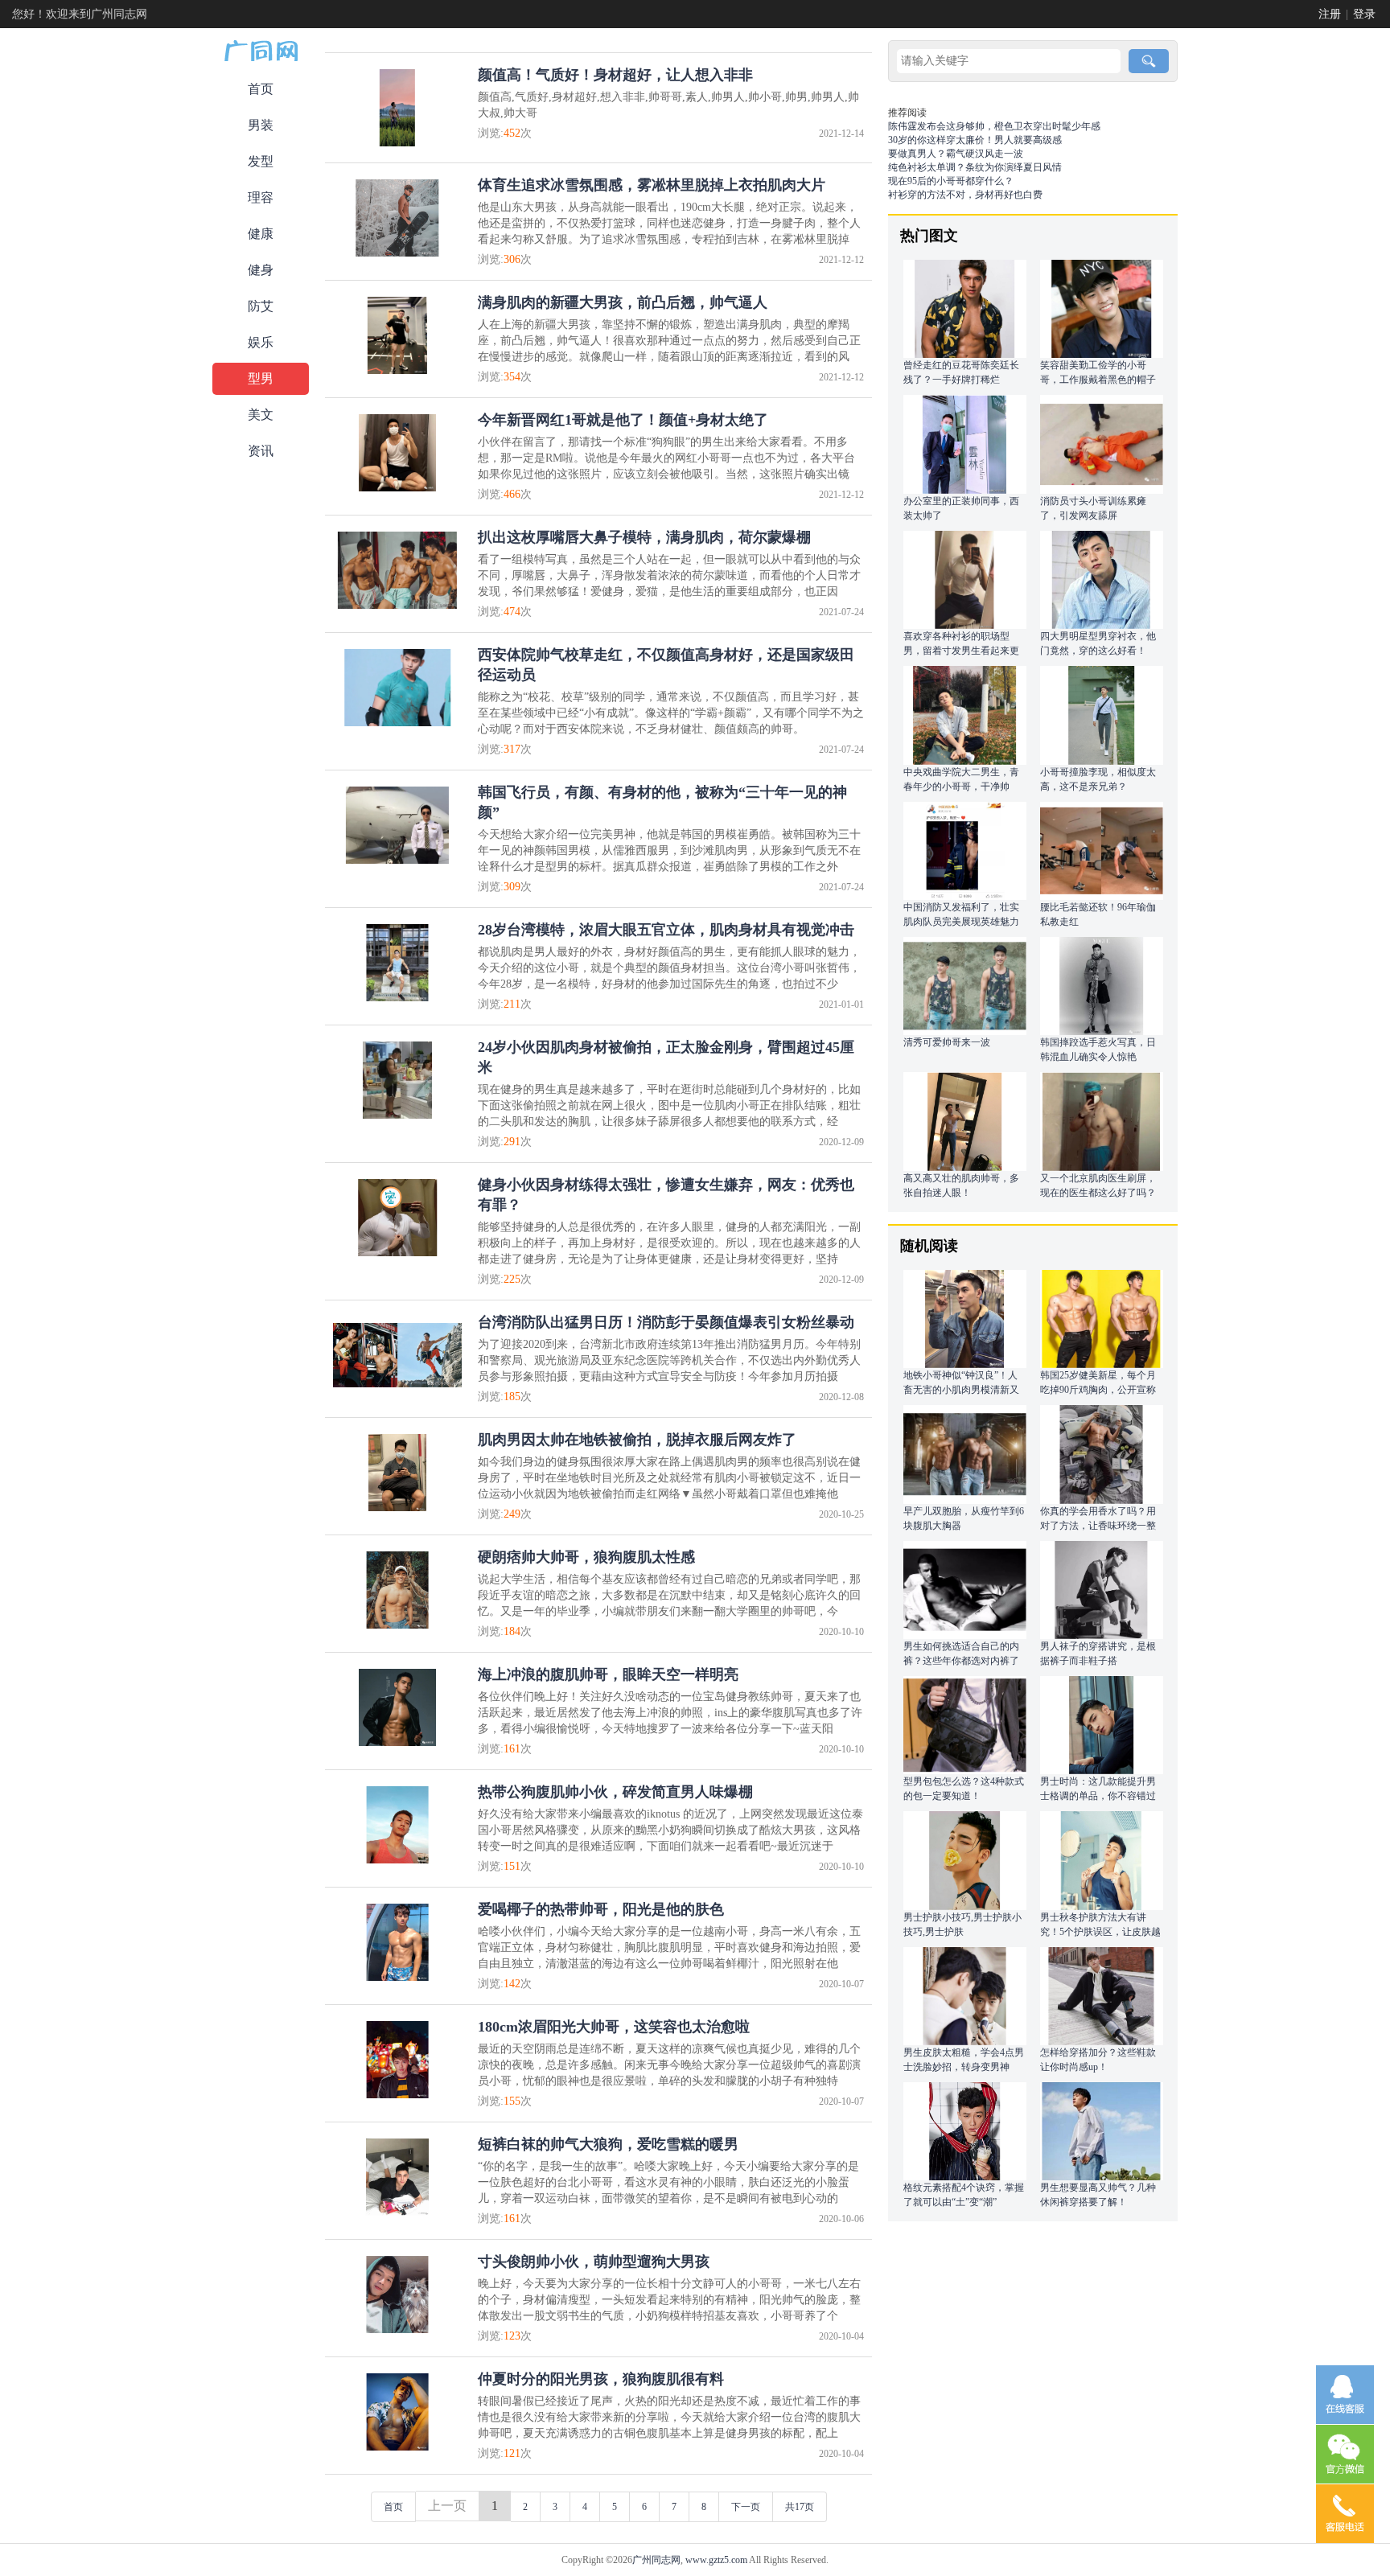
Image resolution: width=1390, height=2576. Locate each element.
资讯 (261, 451)
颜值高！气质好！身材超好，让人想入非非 (615, 75)
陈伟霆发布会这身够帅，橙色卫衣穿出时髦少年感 (994, 126)
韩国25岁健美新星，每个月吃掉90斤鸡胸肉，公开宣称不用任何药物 (1098, 1390)
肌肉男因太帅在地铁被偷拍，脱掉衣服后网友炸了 (637, 1440)
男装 (261, 125)
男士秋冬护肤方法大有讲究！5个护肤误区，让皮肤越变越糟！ (1100, 1932)
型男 (261, 378)
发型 (261, 161)
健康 (261, 234)
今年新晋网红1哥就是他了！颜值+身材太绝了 (623, 420)
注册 (1330, 14)
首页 (261, 89)
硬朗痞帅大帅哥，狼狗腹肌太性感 (586, 1557)
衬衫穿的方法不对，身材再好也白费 (965, 195)
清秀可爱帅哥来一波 (947, 1042)
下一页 (746, 2507)
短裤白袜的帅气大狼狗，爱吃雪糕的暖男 (608, 2144)
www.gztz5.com (716, 2560)
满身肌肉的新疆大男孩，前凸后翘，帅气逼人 (623, 302)
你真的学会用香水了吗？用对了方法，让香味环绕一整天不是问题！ (1098, 1526)
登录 (1364, 14)
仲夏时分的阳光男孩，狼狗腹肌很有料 (601, 2379)
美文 (261, 415)
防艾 (261, 306)
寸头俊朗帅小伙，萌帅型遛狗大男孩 (594, 2262)
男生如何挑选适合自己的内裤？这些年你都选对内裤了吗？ (961, 1661)
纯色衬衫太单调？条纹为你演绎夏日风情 (975, 167)
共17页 (800, 2507)
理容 (261, 197)
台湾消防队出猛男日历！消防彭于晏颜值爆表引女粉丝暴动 (666, 1322)
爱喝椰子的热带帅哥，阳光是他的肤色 (601, 1909)
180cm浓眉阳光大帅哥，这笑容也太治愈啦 (614, 2027)
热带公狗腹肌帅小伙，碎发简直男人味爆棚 (615, 1792)
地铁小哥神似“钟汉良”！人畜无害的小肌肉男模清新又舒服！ (961, 1390)
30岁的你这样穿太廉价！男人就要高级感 (975, 140)
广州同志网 (656, 2560)
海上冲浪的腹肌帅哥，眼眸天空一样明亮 (608, 1674)
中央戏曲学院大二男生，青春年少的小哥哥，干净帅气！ (961, 787)
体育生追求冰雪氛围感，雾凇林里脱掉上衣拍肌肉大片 (652, 185)
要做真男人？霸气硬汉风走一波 (956, 154)
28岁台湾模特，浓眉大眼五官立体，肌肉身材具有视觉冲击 (666, 930)
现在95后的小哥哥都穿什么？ (951, 181)
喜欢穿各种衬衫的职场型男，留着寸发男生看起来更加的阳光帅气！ (961, 651)
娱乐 (261, 342)
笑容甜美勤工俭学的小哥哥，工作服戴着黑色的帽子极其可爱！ (1098, 380)
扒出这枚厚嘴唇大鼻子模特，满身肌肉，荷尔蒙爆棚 (644, 537)
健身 (261, 270)
